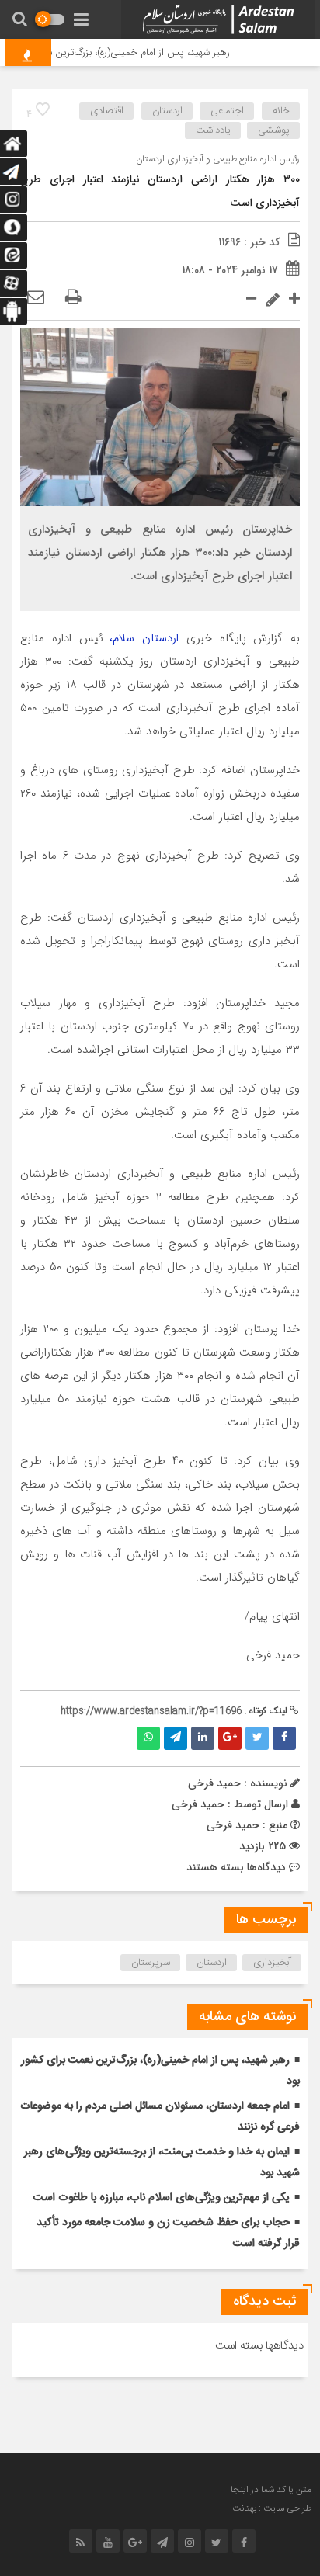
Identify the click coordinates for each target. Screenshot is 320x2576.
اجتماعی (227, 111)
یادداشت (213, 130)
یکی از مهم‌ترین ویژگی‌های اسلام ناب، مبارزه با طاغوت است (162, 2198)
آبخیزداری (272, 1963)
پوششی (274, 130)
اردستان (167, 111)
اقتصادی (107, 111)
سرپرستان (151, 1963)
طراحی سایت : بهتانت (272, 2508)
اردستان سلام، (148, 638)
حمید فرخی (198, 1804)
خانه (281, 111)
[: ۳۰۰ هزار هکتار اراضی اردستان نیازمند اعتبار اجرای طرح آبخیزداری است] (36, 298)
